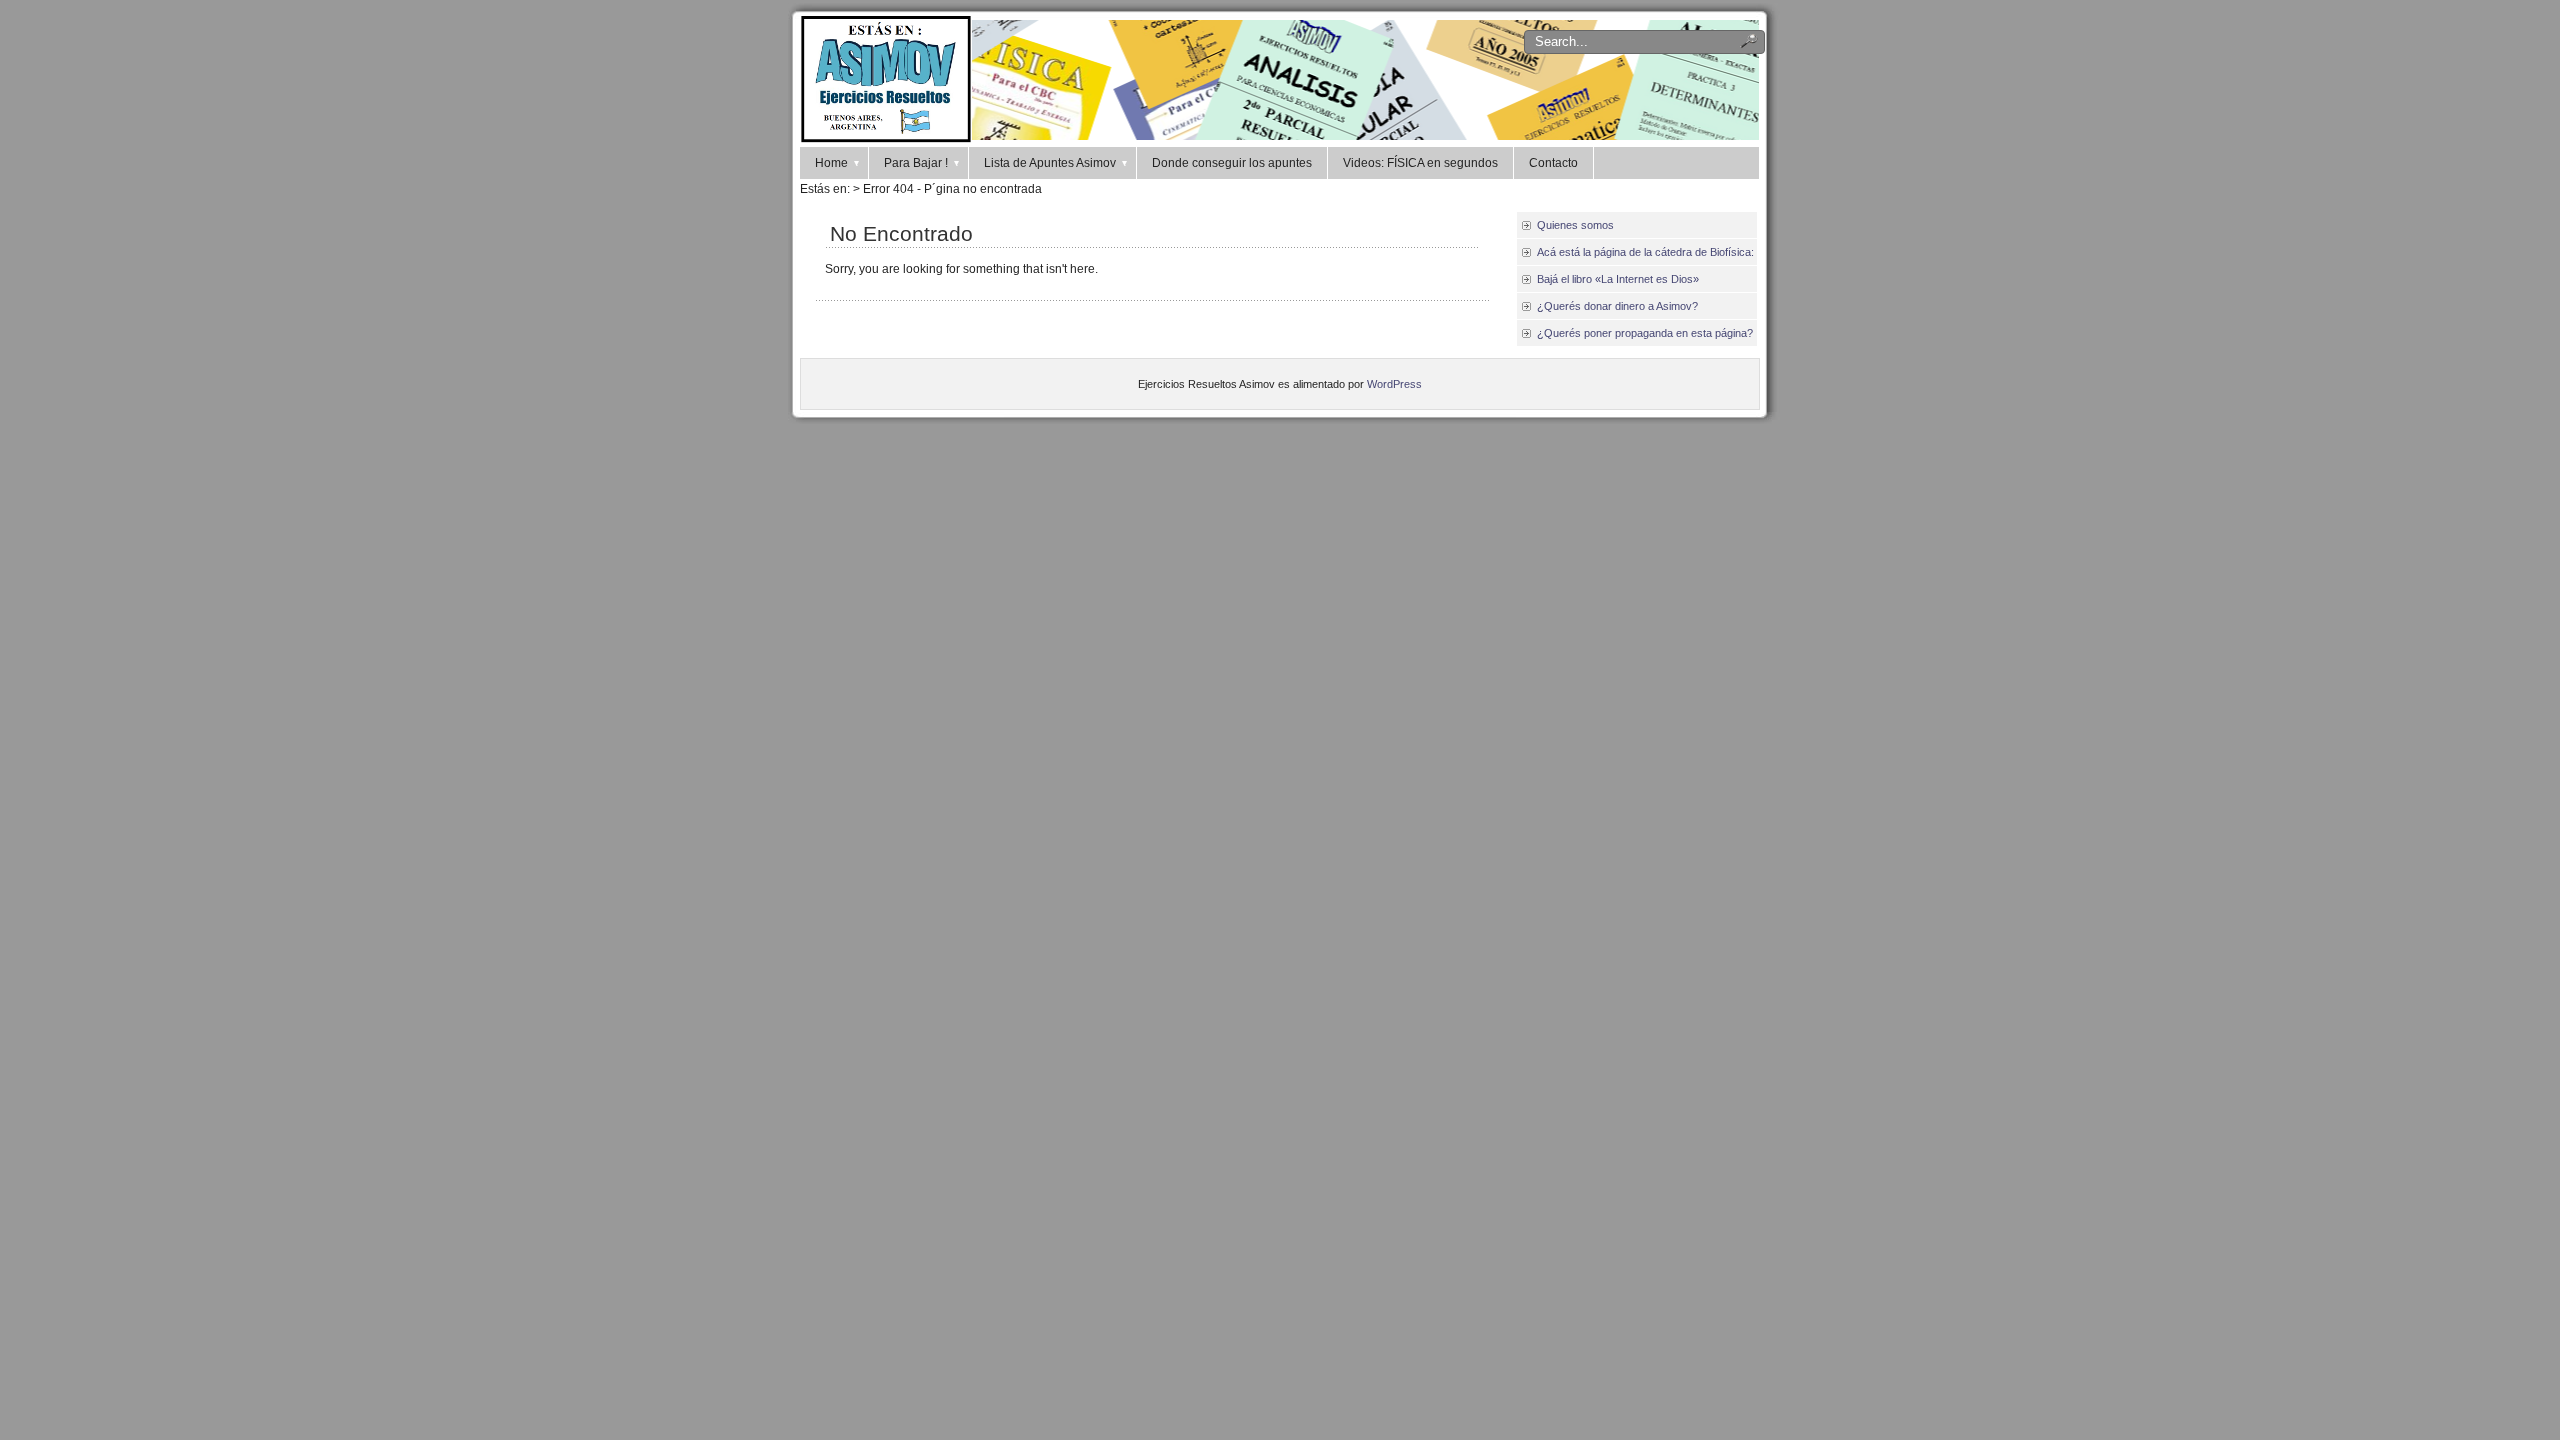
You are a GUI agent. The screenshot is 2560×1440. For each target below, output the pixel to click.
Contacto (1553, 163)
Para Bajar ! (916, 163)
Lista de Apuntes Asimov (1050, 163)
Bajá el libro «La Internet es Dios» (1618, 279)
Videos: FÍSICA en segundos (1420, 163)
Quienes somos (1575, 225)
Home (831, 163)
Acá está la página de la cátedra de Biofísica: (1645, 252)
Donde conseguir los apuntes (1232, 163)
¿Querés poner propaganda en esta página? (1645, 333)
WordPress (1394, 384)
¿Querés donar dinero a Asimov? (1617, 306)
